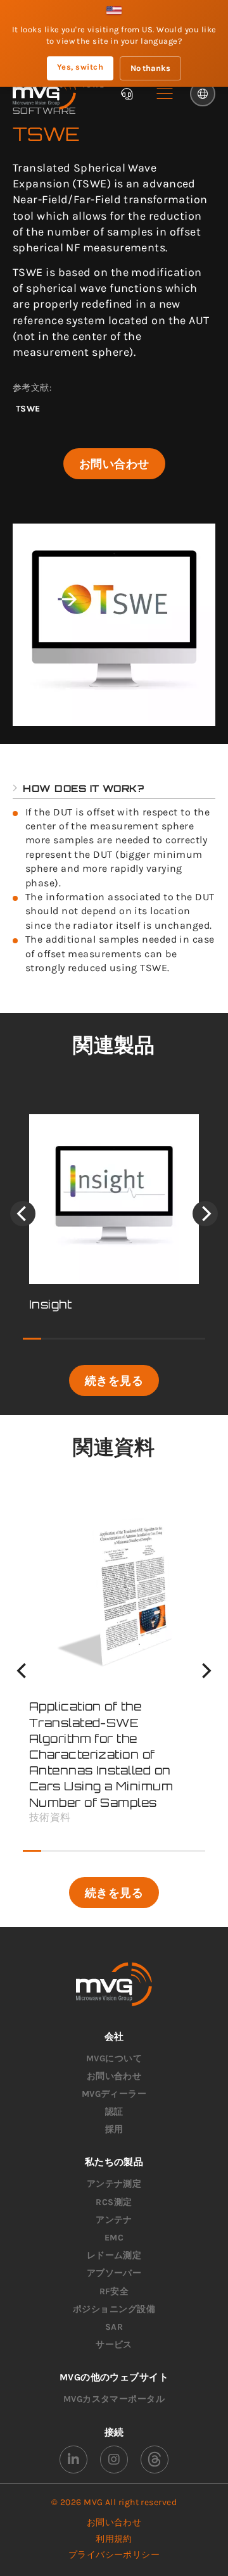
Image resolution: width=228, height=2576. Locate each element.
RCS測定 (114, 2202)
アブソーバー (114, 2273)
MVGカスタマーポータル (114, 2399)
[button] (165, 94)
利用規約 (114, 2539)
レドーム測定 (114, 2255)
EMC (114, 2238)
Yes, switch (80, 67)
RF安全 (114, 2291)
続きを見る (114, 1380)
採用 (114, 2129)
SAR (114, 2327)
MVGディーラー (114, 2094)
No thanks (150, 68)
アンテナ (114, 2220)
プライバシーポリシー (114, 2555)
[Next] (205, 1214)
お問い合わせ (114, 463)
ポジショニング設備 (114, 2309)
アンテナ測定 (114, 2184)
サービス (114, 2345)
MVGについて (114, 2058)
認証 (114, 2112)
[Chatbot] (127, 94)
